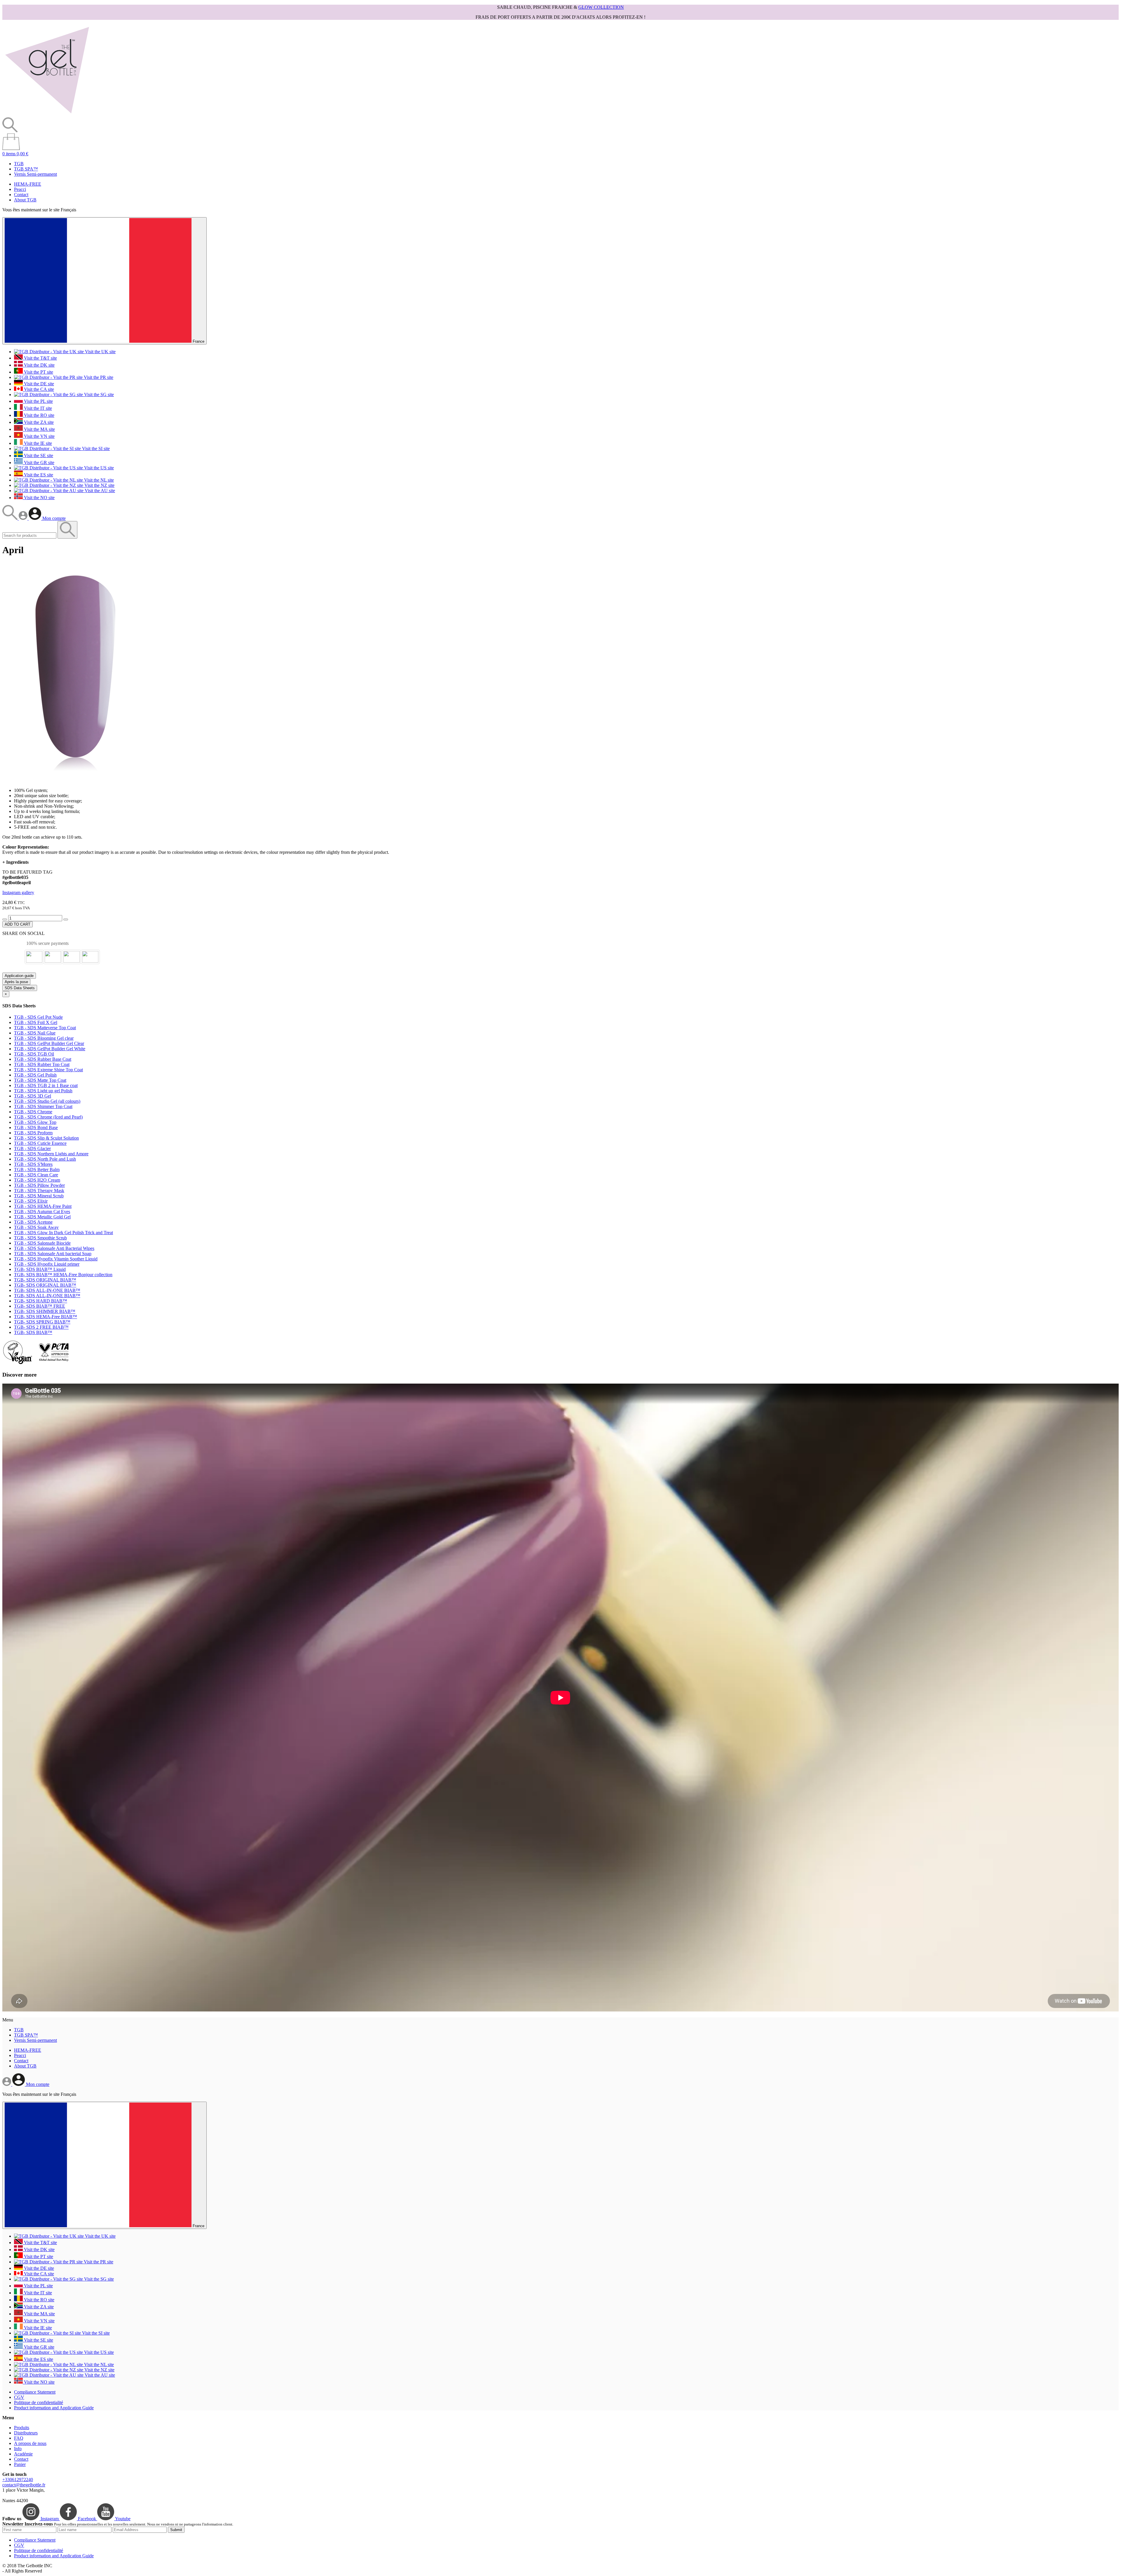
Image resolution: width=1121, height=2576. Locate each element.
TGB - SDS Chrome (33, 1112)
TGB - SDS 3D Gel (33, 1096)
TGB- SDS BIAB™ (33, 1332)
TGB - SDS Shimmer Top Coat (43, 1106)
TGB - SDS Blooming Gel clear (44, 1038)
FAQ (19, 2438)
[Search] (11, 518)
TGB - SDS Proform (33, 1133)
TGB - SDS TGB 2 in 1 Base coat (46, 1085)
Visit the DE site (38, 384)
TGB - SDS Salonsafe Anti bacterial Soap (53, 1254)
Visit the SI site (95, 449)
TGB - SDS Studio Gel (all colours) (47, 1101)
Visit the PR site (98, 377)
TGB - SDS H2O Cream (37, 1180)
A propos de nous (30, 2443)
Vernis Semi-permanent (35, 174)
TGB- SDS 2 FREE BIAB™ (41, 1327)
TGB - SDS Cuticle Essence (40, 1143)
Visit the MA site (39, 429)
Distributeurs (26, 2433)
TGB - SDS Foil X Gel (36, 1022)
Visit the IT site (37, 408)
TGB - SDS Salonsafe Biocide (42, 1243)
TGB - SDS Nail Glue (35, 1033)
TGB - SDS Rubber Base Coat (43, 1059)
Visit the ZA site (38, 422)
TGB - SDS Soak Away (36, 1227)
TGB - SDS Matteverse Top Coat (45, 1028)
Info (18, 2449)
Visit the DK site (39, 365)
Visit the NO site (39, 498)
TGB (19, 164)
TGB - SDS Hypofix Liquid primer (47, 1264)
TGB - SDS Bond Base (36, 1127)
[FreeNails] (47, 115)
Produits (22, 2428)
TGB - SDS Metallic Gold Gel (42, 1217)
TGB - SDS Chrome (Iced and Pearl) (48, 1117)
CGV (19, 2397)
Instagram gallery (18, 892)
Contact (21, 195)
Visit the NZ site (99, 485)
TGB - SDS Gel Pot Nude (38, 1017)
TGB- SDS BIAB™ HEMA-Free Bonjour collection (63, 1275)
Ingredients (15, 862)
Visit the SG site (98, 395)
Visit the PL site (38, 401)
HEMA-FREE (28, 184)
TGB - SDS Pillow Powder (39, 1185)
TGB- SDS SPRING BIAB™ (42, 1322)
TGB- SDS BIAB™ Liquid (40, 1269)
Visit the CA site (38, 389)
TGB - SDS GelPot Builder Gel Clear (49, 1043)
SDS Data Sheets (20, 988)
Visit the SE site (38, 456)
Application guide (19, 976)
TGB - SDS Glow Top (35, 1122)
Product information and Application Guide (54, 2408)
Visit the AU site (99, 491)
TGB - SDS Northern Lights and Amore (51, 1154)
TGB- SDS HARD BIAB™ (41, 1301)
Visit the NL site (98, 480)
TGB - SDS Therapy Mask (39, 1191)
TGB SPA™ (26, 169)
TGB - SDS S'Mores (33, 1164)
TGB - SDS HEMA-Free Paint (43, 1206)
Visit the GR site (39, 463)
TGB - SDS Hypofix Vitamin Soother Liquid (56, 1259)
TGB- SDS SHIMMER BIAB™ (45, 1311)
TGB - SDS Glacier (32, 1148)
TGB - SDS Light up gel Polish (43, 1091)
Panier (20, 2464)
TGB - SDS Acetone (33, 1222)
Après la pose (16, 982)
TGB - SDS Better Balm (37, 1169)
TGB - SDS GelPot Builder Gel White (50, 1049)
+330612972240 (18, 2480)
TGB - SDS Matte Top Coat (40, 1080)
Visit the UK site (100, 352)
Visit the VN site (39, 436)
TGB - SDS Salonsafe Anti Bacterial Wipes (54, 1248)
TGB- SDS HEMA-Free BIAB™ (46, 1317)
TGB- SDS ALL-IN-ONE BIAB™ (47, 1290)
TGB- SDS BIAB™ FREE (40, 1306)
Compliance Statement (35, 2392)
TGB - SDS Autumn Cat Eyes (42, 1212)
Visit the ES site (38, 475)
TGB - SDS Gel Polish (35, 1075)
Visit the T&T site (40, 358)
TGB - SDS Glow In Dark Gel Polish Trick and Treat (63, 1233)
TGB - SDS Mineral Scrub (39, 1196)
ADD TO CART (18, 924)
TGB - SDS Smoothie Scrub (40, 1238)
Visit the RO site (39, 415)
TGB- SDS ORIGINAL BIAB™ (45, 1280)
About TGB (25, 200)
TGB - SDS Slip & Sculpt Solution (46, 1138)
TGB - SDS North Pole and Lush (45, 1159)
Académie (23, 2454)
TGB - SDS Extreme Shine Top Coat (48, 1070)
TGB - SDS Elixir (31, 1201)
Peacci (20, 189)
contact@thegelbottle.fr (24, 2485)
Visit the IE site (37, 443)
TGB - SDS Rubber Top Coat (42, 1064)
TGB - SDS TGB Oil (34, 1054)
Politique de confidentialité (39, 2402)
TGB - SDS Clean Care (36, 1175)
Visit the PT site (38, 372)
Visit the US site (98, 468)
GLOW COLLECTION (601, 7)
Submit (176, 2530)
